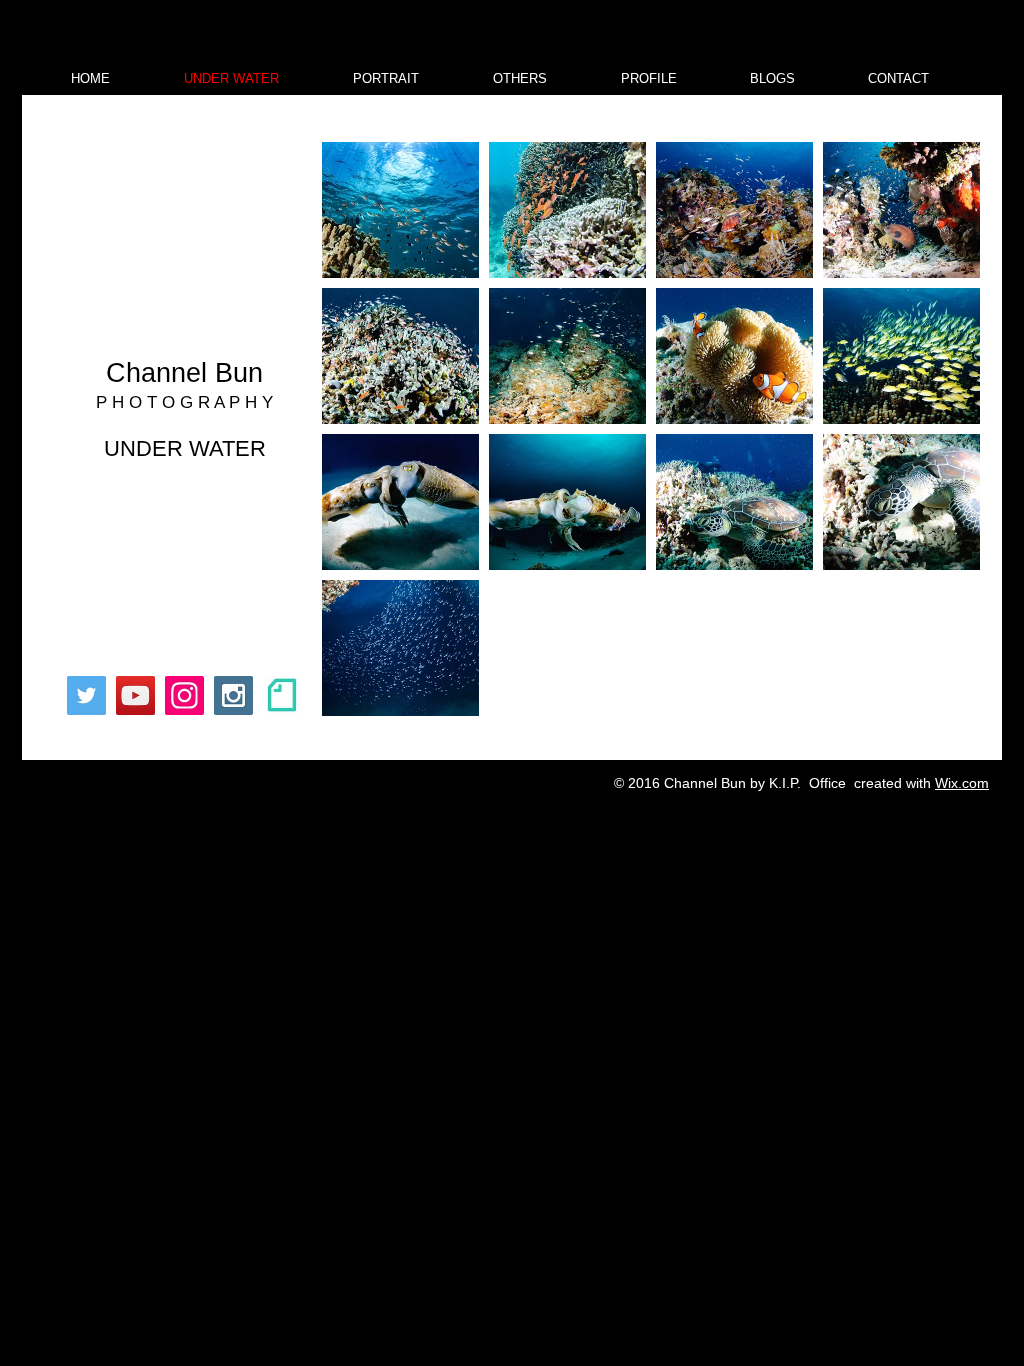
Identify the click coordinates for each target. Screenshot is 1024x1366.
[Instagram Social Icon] (233, 695)
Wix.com (962, 783)
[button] (772, 79)
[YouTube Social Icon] (135, 695)
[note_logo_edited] (282, 695)
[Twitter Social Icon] (86, 695)
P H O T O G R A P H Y (184, 402)
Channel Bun (184, 373)
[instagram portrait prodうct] (184, 695)
